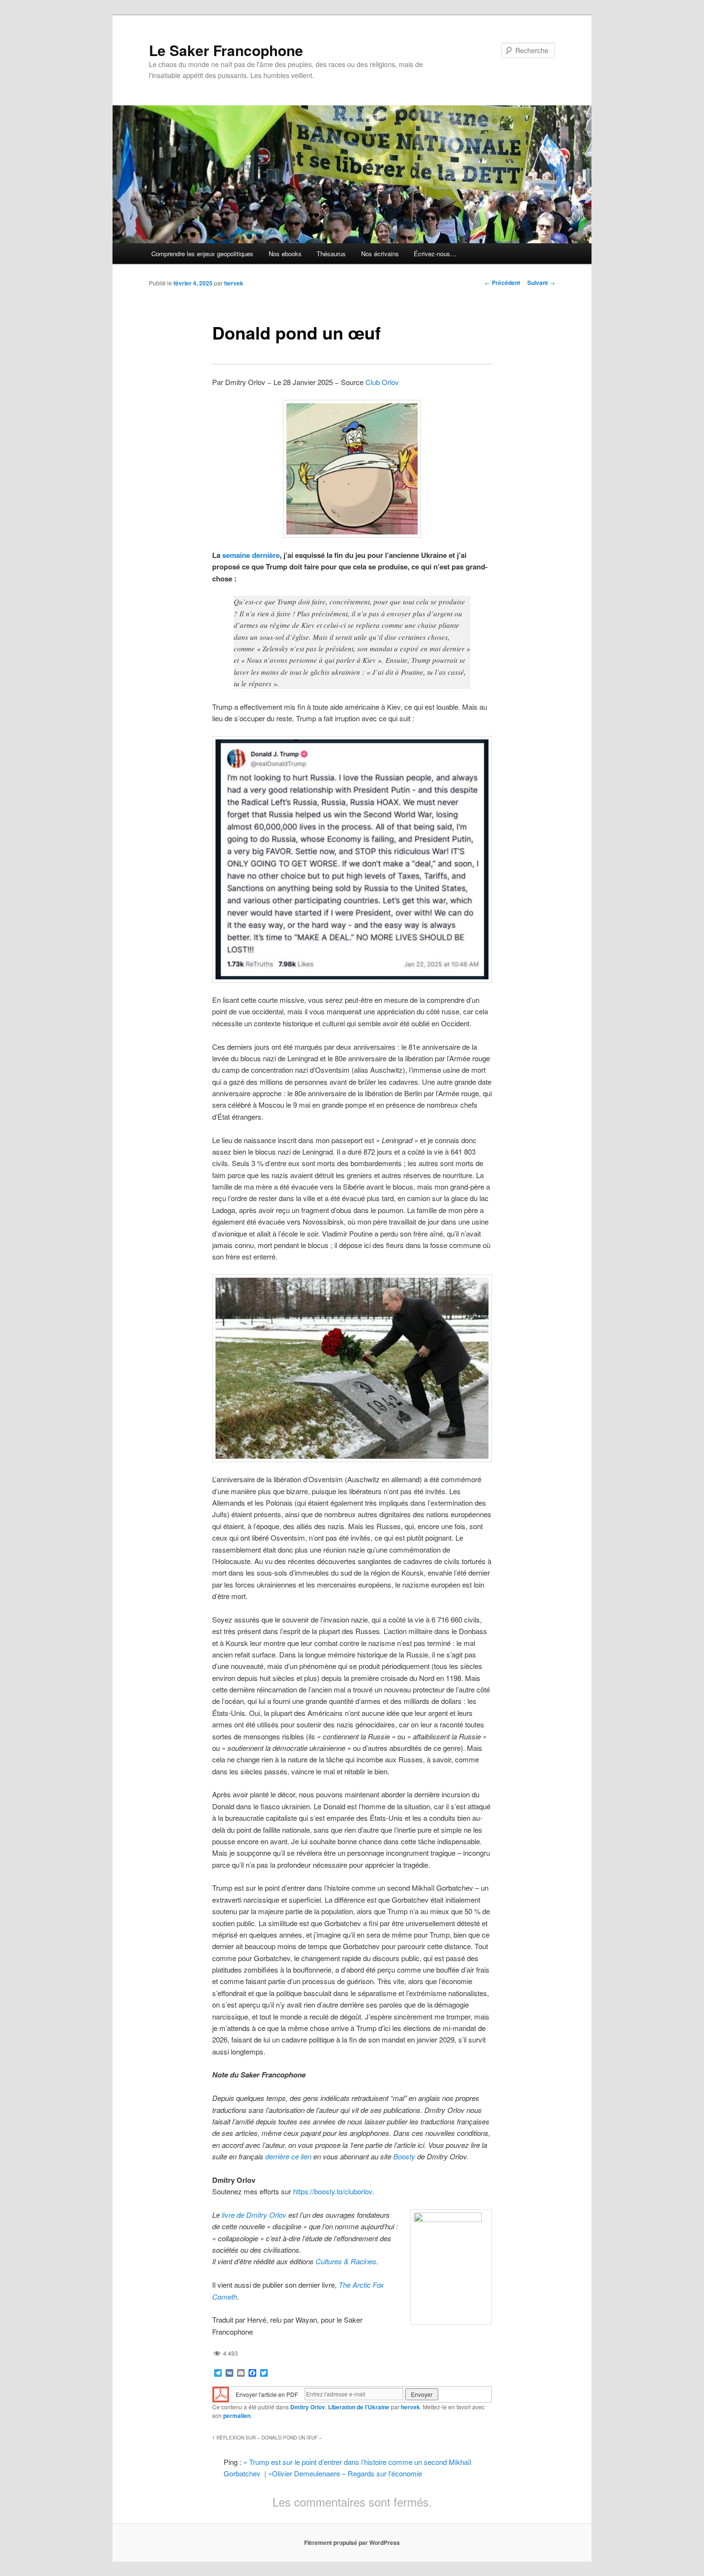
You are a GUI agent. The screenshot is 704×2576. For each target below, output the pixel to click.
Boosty (404, 2156)
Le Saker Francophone (226, 50)
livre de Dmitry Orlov (254, 2215)
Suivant (541, 283)
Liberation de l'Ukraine (359, 2407)
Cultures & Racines (346, 2261)
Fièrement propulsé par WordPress (352, 2542)
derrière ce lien (288, 2156)
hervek (234, 283)
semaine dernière (251, 555)
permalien (237, 2416)
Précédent (502, 283)
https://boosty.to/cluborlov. (334, 2191)
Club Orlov (382, 382)
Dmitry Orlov (308, 2407)
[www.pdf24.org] (221, 2393)
